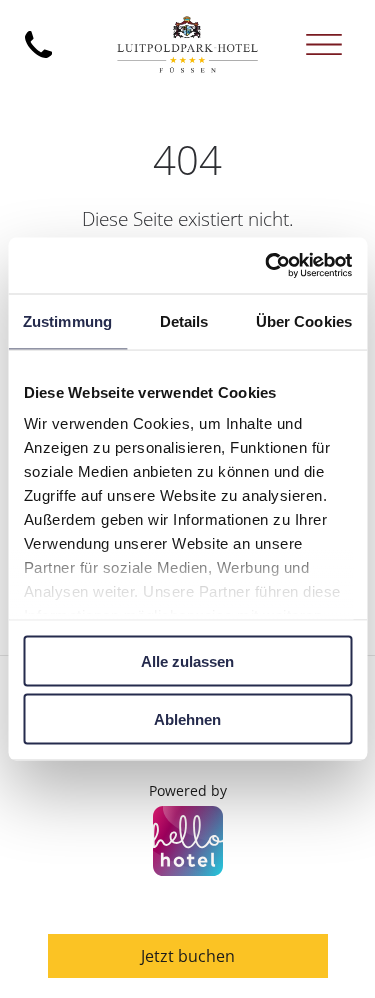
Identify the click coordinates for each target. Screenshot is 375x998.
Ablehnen (187, 719)
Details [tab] (184, 320)
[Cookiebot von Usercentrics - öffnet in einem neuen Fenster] (267, 266)
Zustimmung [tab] (67, 320)
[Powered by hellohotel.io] (188, 844)
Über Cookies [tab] (304, 320)
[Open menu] (324, 44)
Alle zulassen (187, 660)
